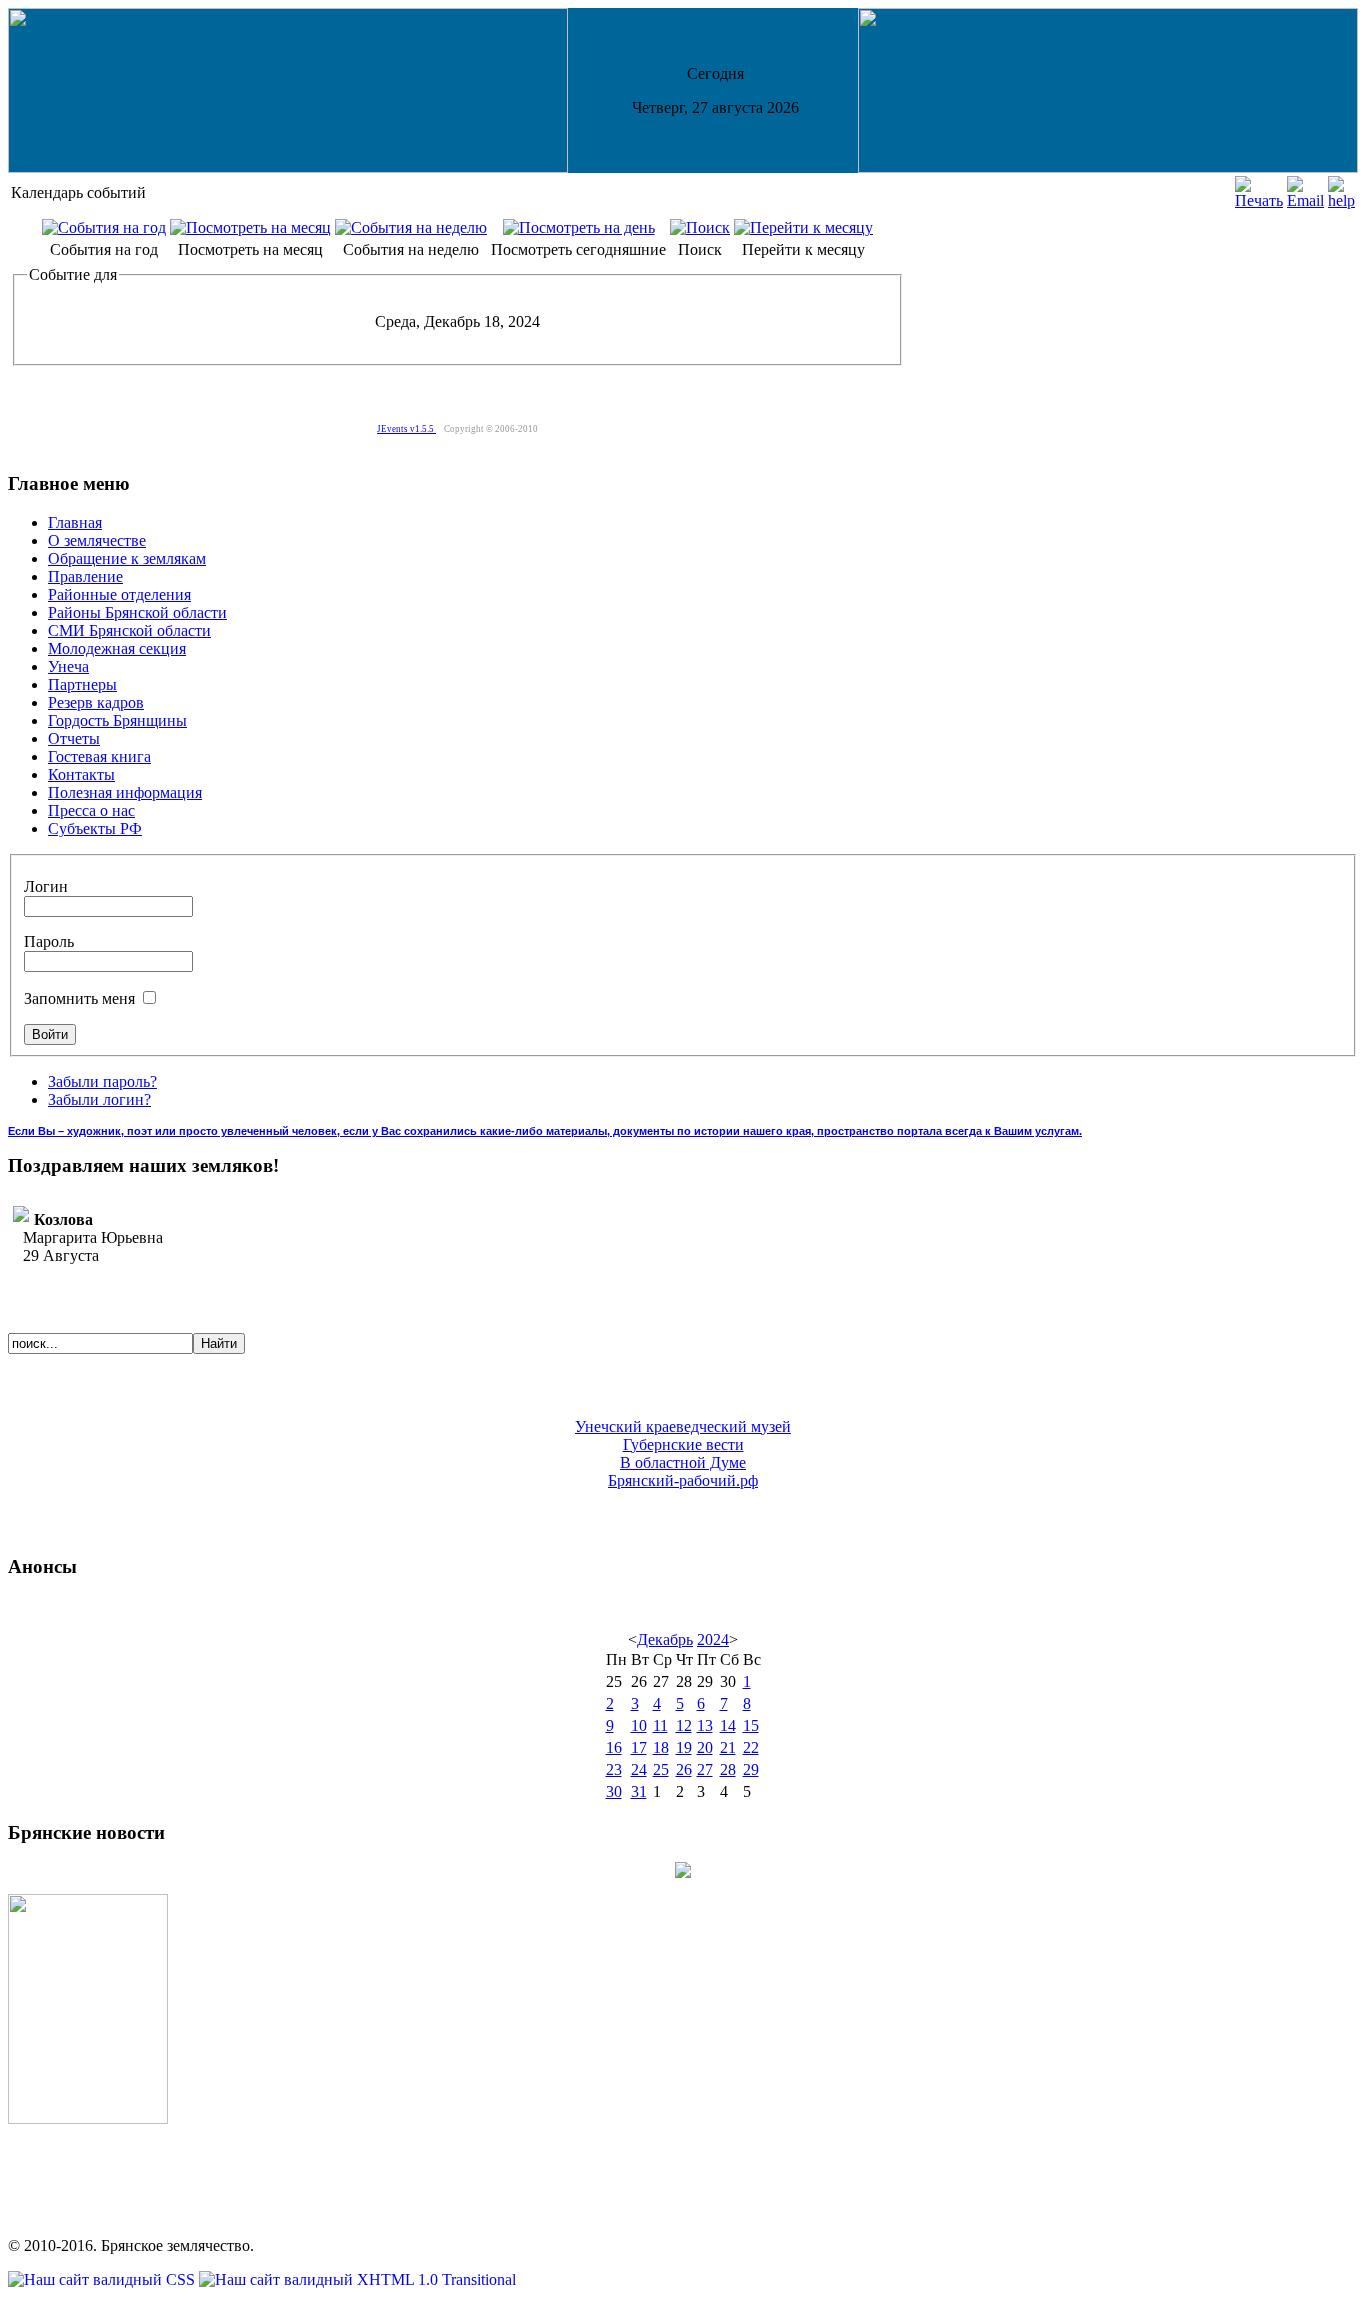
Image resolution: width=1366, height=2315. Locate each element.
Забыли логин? (99, 1099)
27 (705, 1769)
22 (751, 1747)
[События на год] (104, 227)
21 (728, 1747)
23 (614, 1769)
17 (639, 1747)
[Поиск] (700, 227)
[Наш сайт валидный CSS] (103, 2279)
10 (639, 1725)
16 (614, 1747)
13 (705, 1725)
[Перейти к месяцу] (803, 227)
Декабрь (665, 1639)
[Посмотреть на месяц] (250, 227)
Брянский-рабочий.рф (683, 1480)
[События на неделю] (411, 227)
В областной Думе (683, 1462)
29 (751, 1769)
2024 (713, 1639)
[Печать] (1259, 200)
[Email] (1305, 200)
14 (728, 1725)
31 (639, 1791)
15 (751, 1725)
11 (660, 1725)
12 (684, 1725)
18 (661, 1747)
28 (728, 1769)
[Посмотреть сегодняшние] (579, 227)
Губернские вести (683, 1444)
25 (661, 1769)
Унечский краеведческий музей (683, 1426)
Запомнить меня (81, 998)
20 (705, 1747)
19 (684, 1747)
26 (684, 1769)
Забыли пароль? (102, 1081)
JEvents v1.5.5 (406, 429)
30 (614, 1791)
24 (639, 1769)
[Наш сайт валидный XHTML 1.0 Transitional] (357, 2279)
